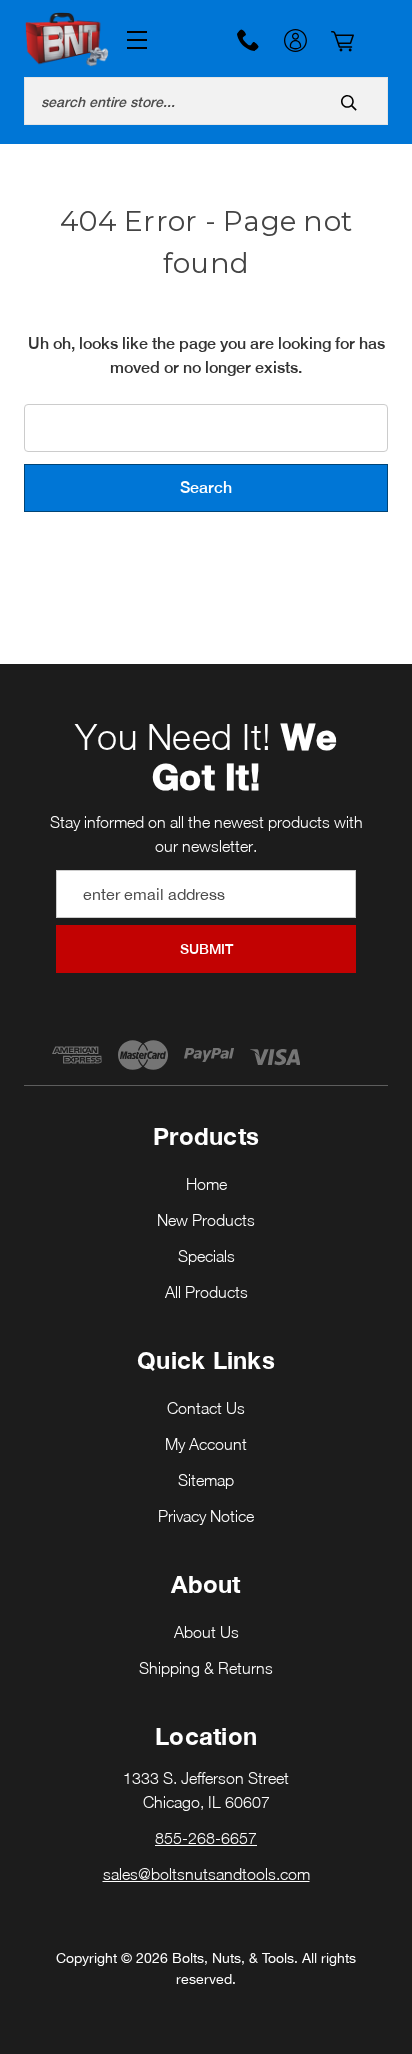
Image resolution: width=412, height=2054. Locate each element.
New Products (206, 1220)
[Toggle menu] (133, 40)
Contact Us (206, 1408)
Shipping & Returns (206, 1668)
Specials (206, 1256)
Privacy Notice (206, 1516)
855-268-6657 (248, 40)
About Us (206, 1632)
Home (206, 1184)
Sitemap (206, 1480)
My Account (295, 43)
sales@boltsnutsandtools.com (206, 1874)
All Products (206, 1292)
